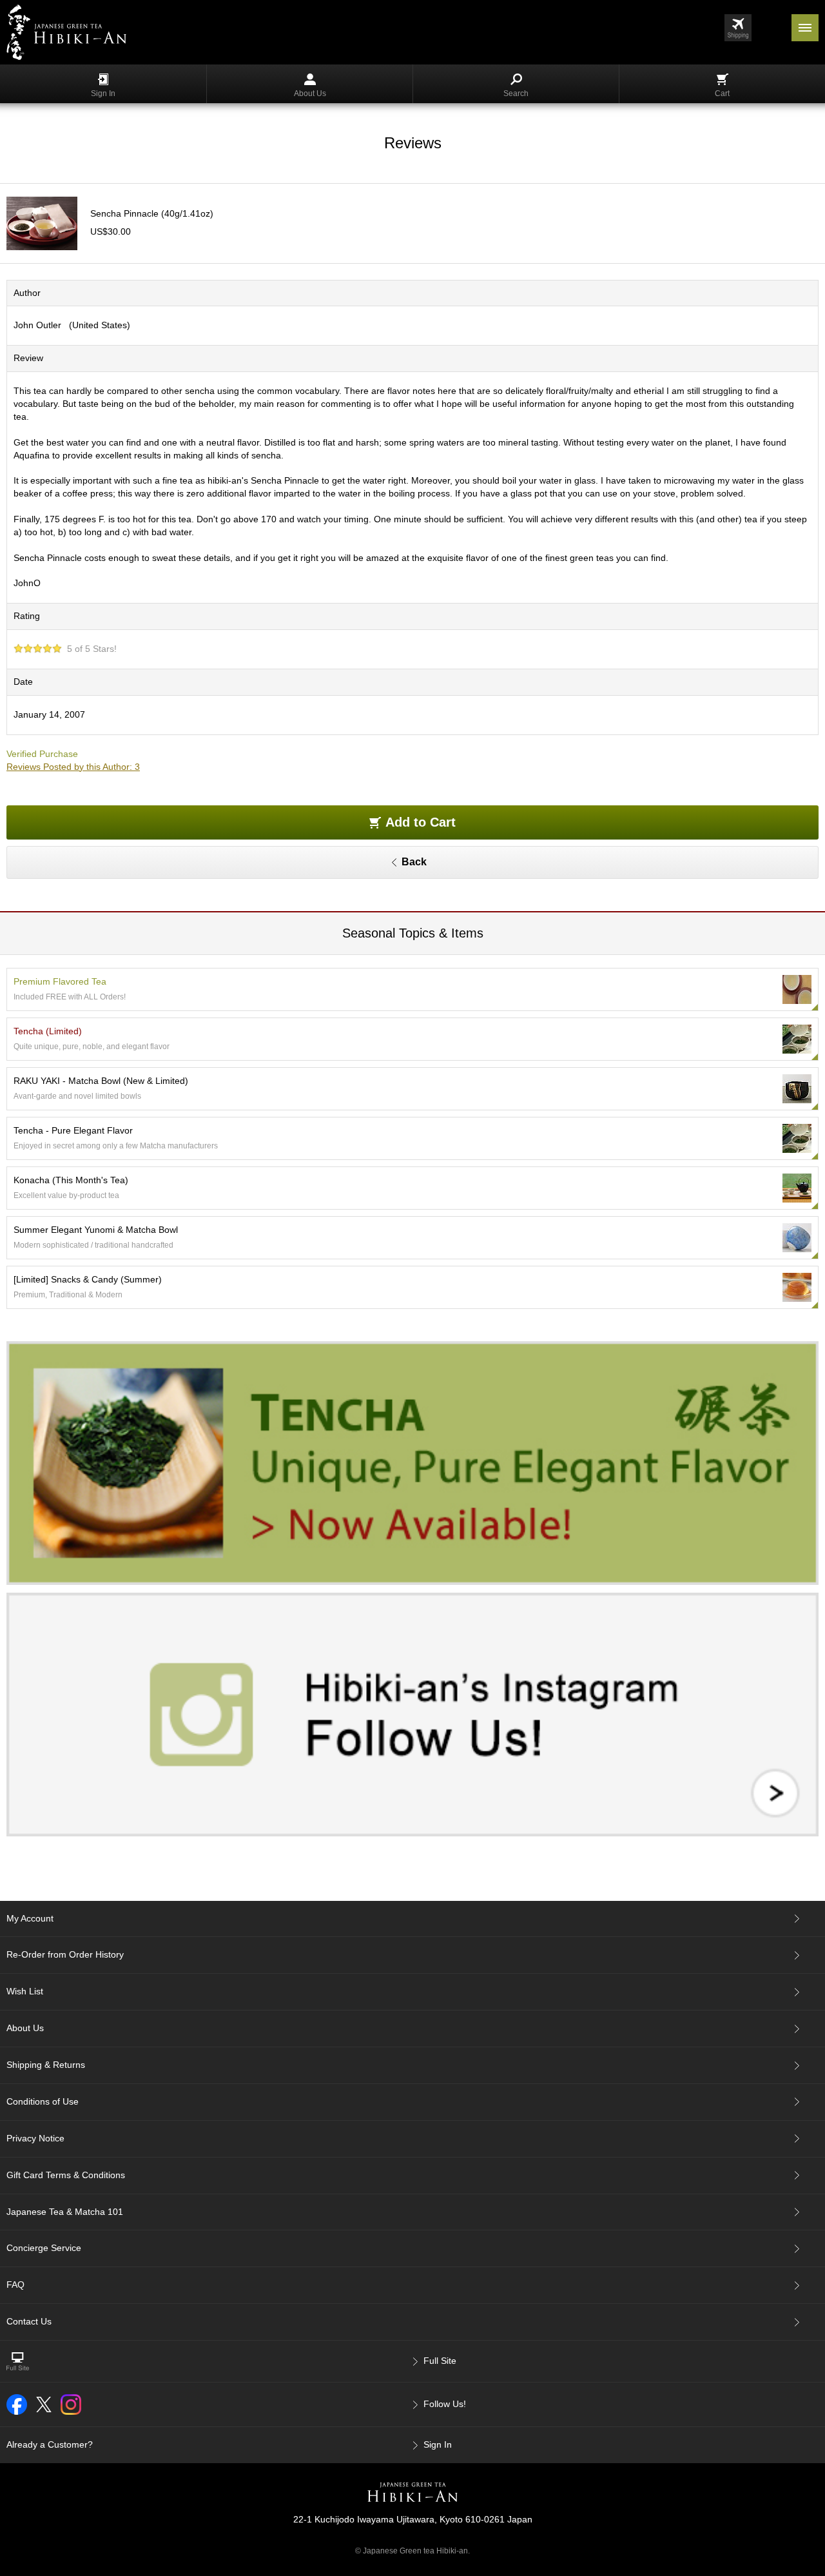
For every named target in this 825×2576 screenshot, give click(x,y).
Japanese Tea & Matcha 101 (65, 2212)
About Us (310, 93)
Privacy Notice (35, 2138)
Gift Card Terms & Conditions (66, 2175)
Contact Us (29, 2321)
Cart (722, 93)
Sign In (103, 93)
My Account (30, 1918)
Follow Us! (445, 2404)
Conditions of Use (43, 2101)
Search (516, 93)
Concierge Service (44, 2248)
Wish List (25, 1991)
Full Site (440, 2361)
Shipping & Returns (46, 2065)
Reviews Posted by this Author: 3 (73, 767)
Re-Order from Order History (65, 1954)
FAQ (15, 2285)
